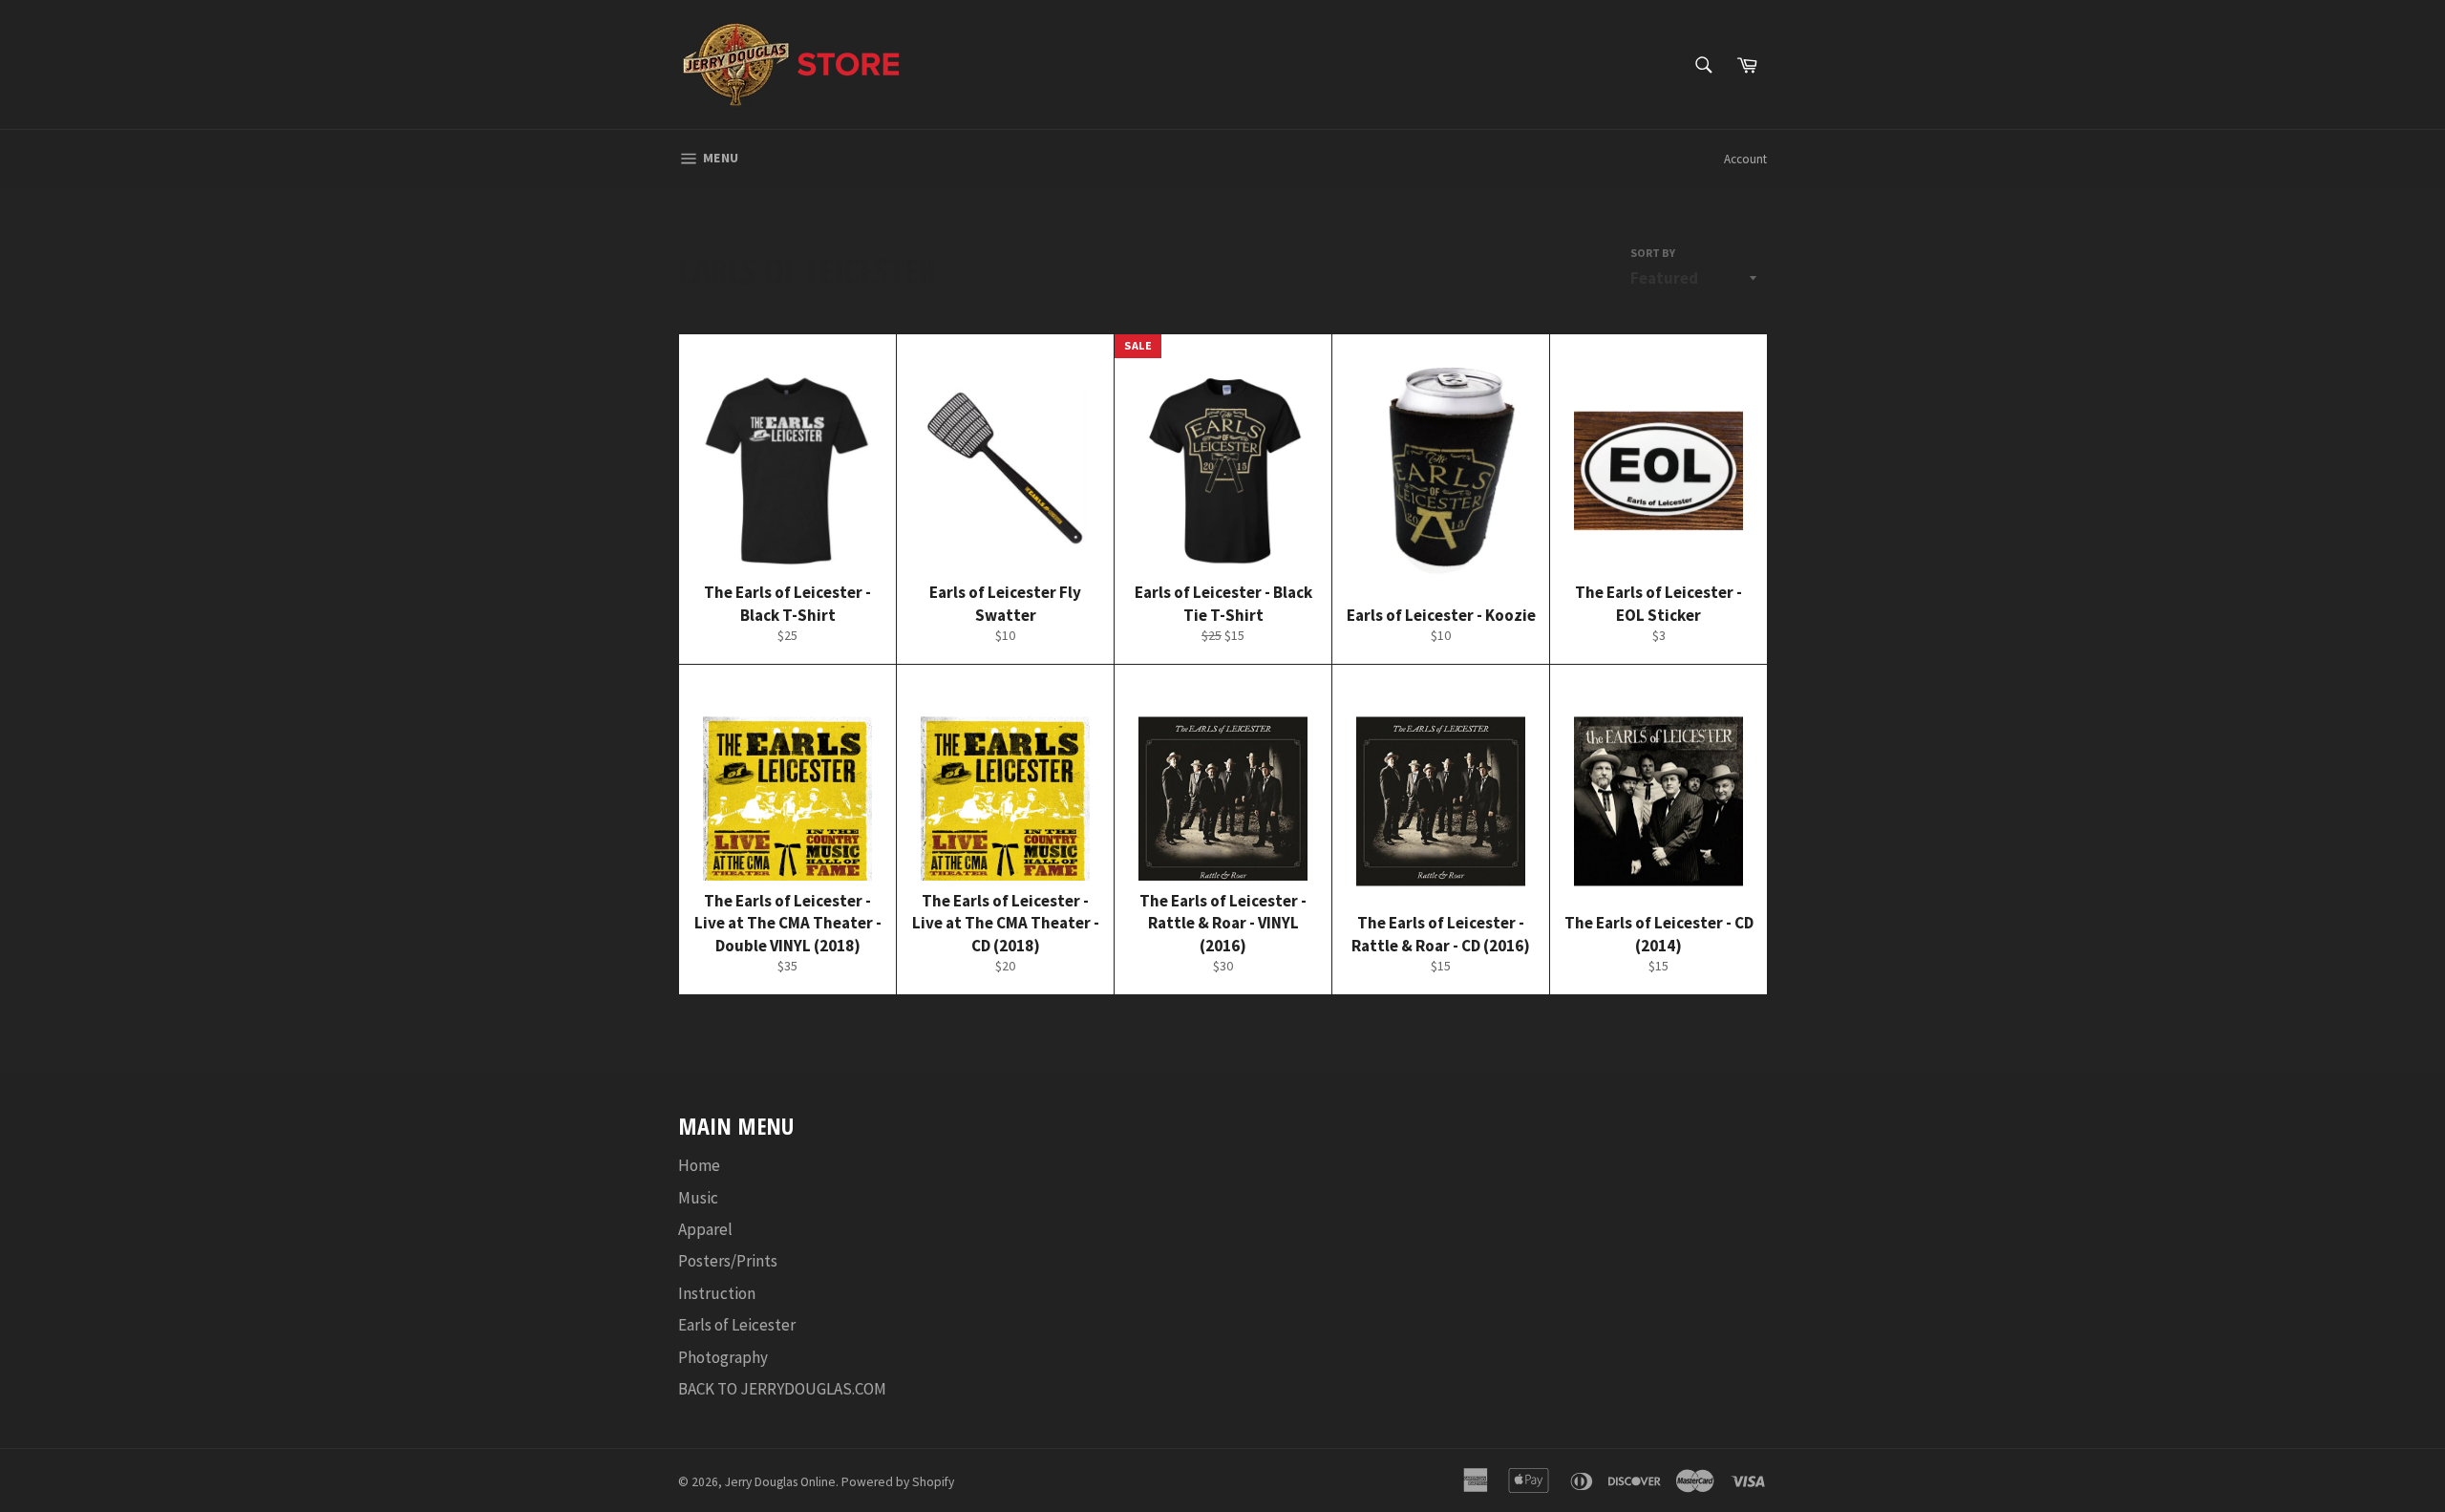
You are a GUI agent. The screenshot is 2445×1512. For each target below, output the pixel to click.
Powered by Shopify (898, 1482)
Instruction (717, 1293)
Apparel (705, 1229)
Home (699, 1165)
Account (1745, 159)
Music (698, 1198)
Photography (723, 1357)
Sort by (1653, 253)
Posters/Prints (728, 1261)
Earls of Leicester (737, 1325)
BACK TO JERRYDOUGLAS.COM (782, 1389)
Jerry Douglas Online (780, 1482)
